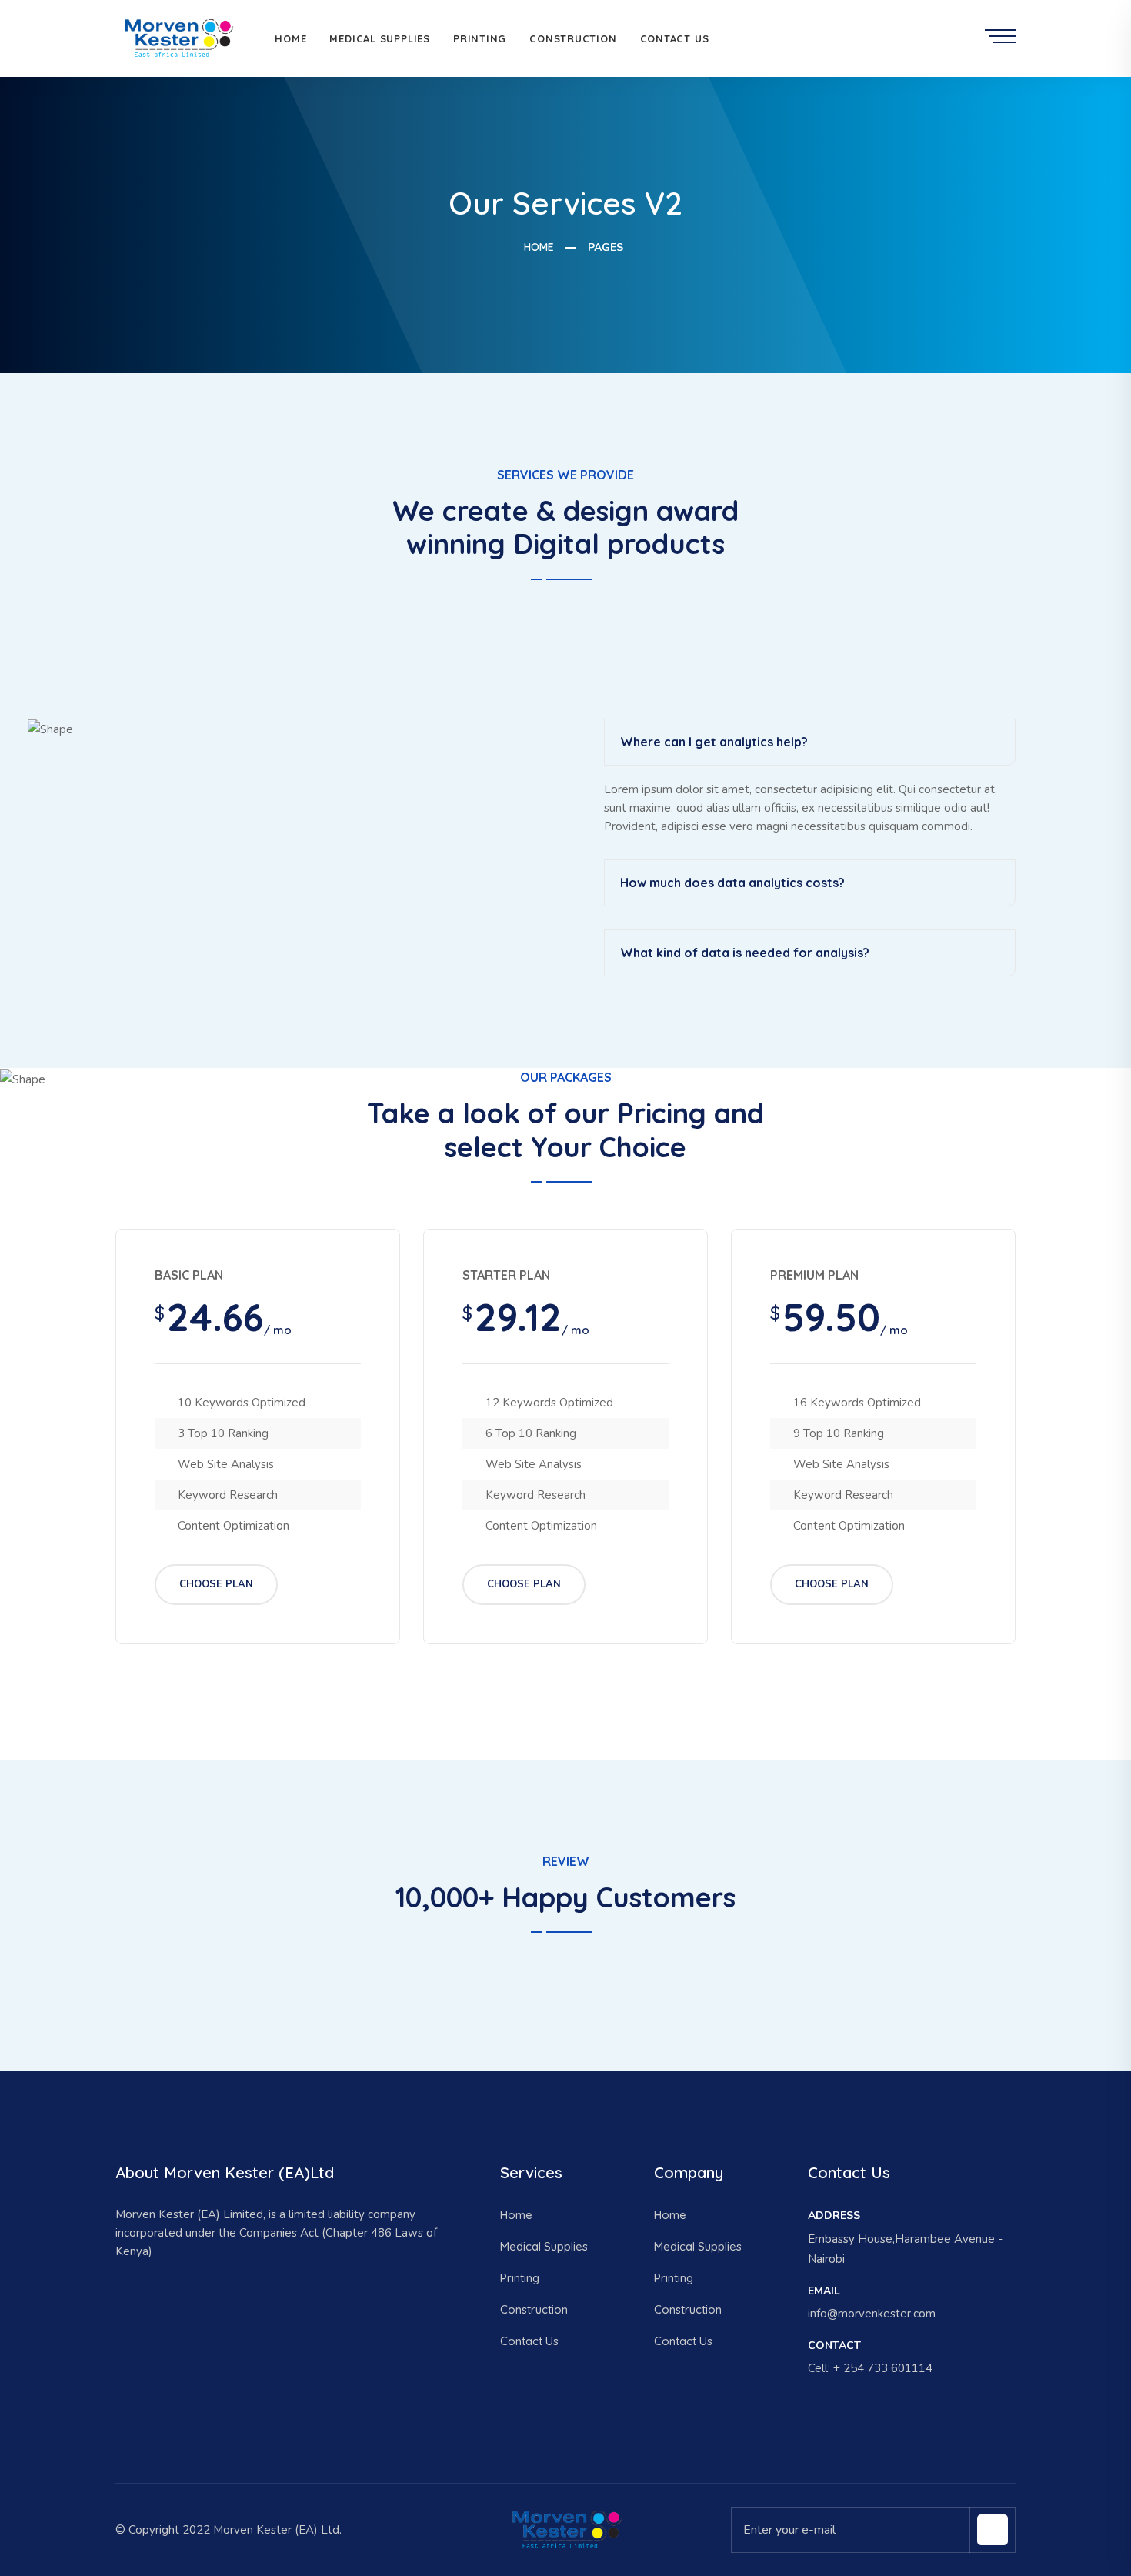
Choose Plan (216, 1584)
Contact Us (675, 38)
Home (290, 38)
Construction (573, 38)
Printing (480, 38)
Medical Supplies (379, 38)
